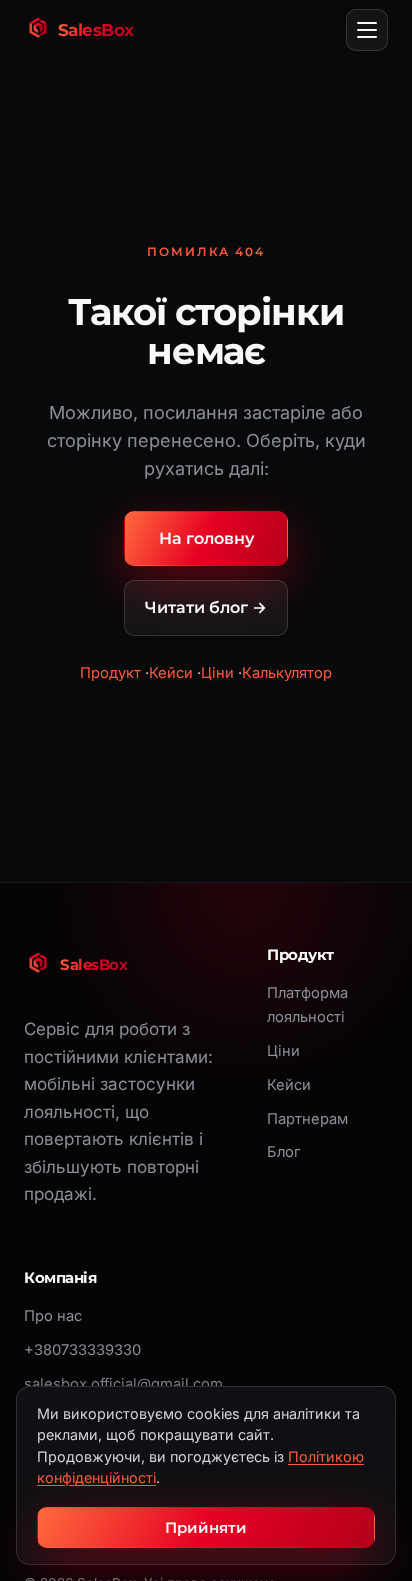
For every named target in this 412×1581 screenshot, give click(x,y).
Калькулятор (287, 673)
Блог (283, 1152)
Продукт (110, 673)
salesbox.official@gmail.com (123, 1384)
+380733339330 (82, 1350)
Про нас (53, 1316)
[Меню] (367, 30)
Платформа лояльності (307, 1005)
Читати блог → (206, 607)
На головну (206, 538)
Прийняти (206, 1527)
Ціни (217, 673)
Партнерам (307, 1119)
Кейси (171, 673)
